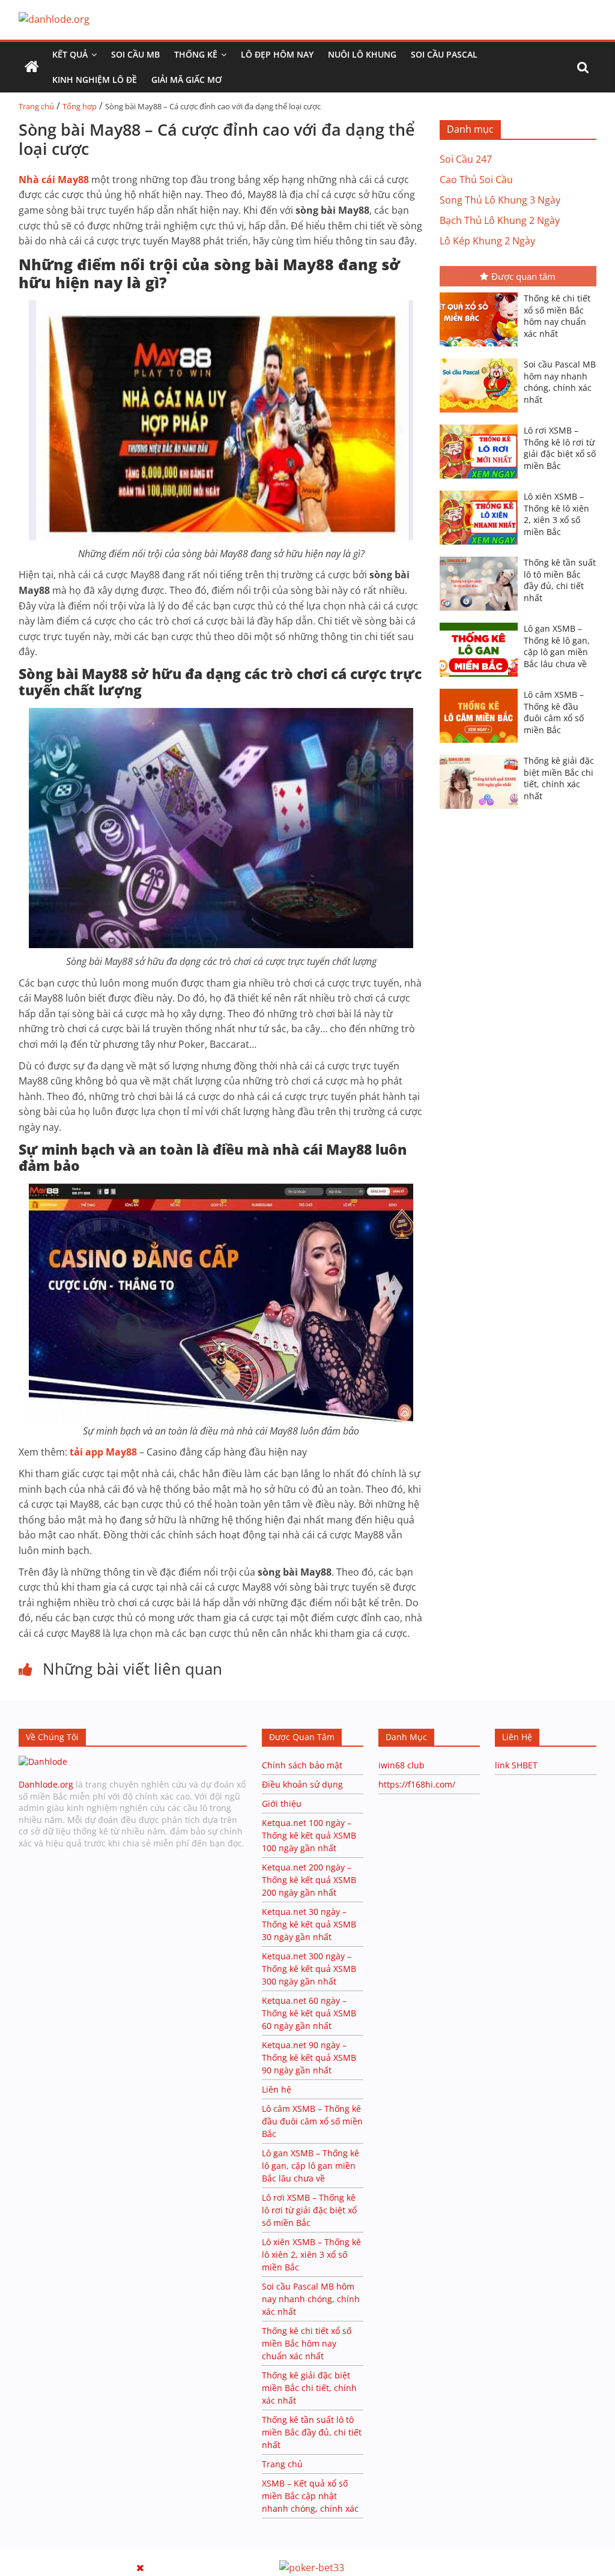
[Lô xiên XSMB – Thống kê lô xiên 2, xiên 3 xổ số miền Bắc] (482, 492)
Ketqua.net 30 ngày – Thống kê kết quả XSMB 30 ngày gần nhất (309, 1924)
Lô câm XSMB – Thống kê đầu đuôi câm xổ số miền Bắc (554, 712)
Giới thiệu (282, 1804)
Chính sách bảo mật (303, 1765)
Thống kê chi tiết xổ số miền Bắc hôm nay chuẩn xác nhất (557, 316)
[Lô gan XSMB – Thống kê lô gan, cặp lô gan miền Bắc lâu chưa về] (482, 624)
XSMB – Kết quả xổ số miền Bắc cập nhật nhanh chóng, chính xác (310, 2496)
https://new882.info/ (148, 2554)
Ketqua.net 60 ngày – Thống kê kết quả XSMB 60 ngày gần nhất (309, 2013)
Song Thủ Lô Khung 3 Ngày (500, 200)
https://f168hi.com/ (417, 1784)
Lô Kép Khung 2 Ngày (487, 241)
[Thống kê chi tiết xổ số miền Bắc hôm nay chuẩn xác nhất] (482, 294)
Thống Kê (196, 54)
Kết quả (70, 54)
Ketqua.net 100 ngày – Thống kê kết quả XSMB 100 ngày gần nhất (309, 1835)
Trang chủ (36, 106)
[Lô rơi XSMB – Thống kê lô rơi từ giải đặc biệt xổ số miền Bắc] (482, 426)
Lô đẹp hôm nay (277, 54)
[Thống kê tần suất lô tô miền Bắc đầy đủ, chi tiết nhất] (482, 558)
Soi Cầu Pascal (444, 54)
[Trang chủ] (32, 67)
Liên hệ (277, 2089)
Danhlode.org (46, 1784)
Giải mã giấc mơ (186, 80)
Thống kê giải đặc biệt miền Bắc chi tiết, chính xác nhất (559, 778)
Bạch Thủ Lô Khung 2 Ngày (500, 220)
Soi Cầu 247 (466, 159)
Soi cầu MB (135, 54)
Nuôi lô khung (362, 54)
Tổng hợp (80, 106)
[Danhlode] (43, 1761)
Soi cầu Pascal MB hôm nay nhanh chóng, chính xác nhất (560, 382)
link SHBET (516, 1765)
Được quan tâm (523, 276)
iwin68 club (401, 1765)
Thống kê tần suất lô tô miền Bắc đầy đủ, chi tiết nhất (560, 580)
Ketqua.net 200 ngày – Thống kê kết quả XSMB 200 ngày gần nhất (309, 1880)
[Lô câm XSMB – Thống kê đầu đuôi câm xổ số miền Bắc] (482, 690)
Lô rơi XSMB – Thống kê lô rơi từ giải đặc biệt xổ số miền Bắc (560, 448)
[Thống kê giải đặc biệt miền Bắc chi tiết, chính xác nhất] (482, 756)
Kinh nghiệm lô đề (95, 80)
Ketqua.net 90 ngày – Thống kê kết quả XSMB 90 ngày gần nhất (309, 2057)
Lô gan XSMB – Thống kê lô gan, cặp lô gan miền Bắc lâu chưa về (557, 646)
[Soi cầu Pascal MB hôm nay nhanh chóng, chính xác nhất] (482, 360)
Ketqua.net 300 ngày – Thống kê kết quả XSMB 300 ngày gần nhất (309, 1969)
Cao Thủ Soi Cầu (476, 180)
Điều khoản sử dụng (302, 1784)
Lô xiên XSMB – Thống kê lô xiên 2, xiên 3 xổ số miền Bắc (556, 514)
